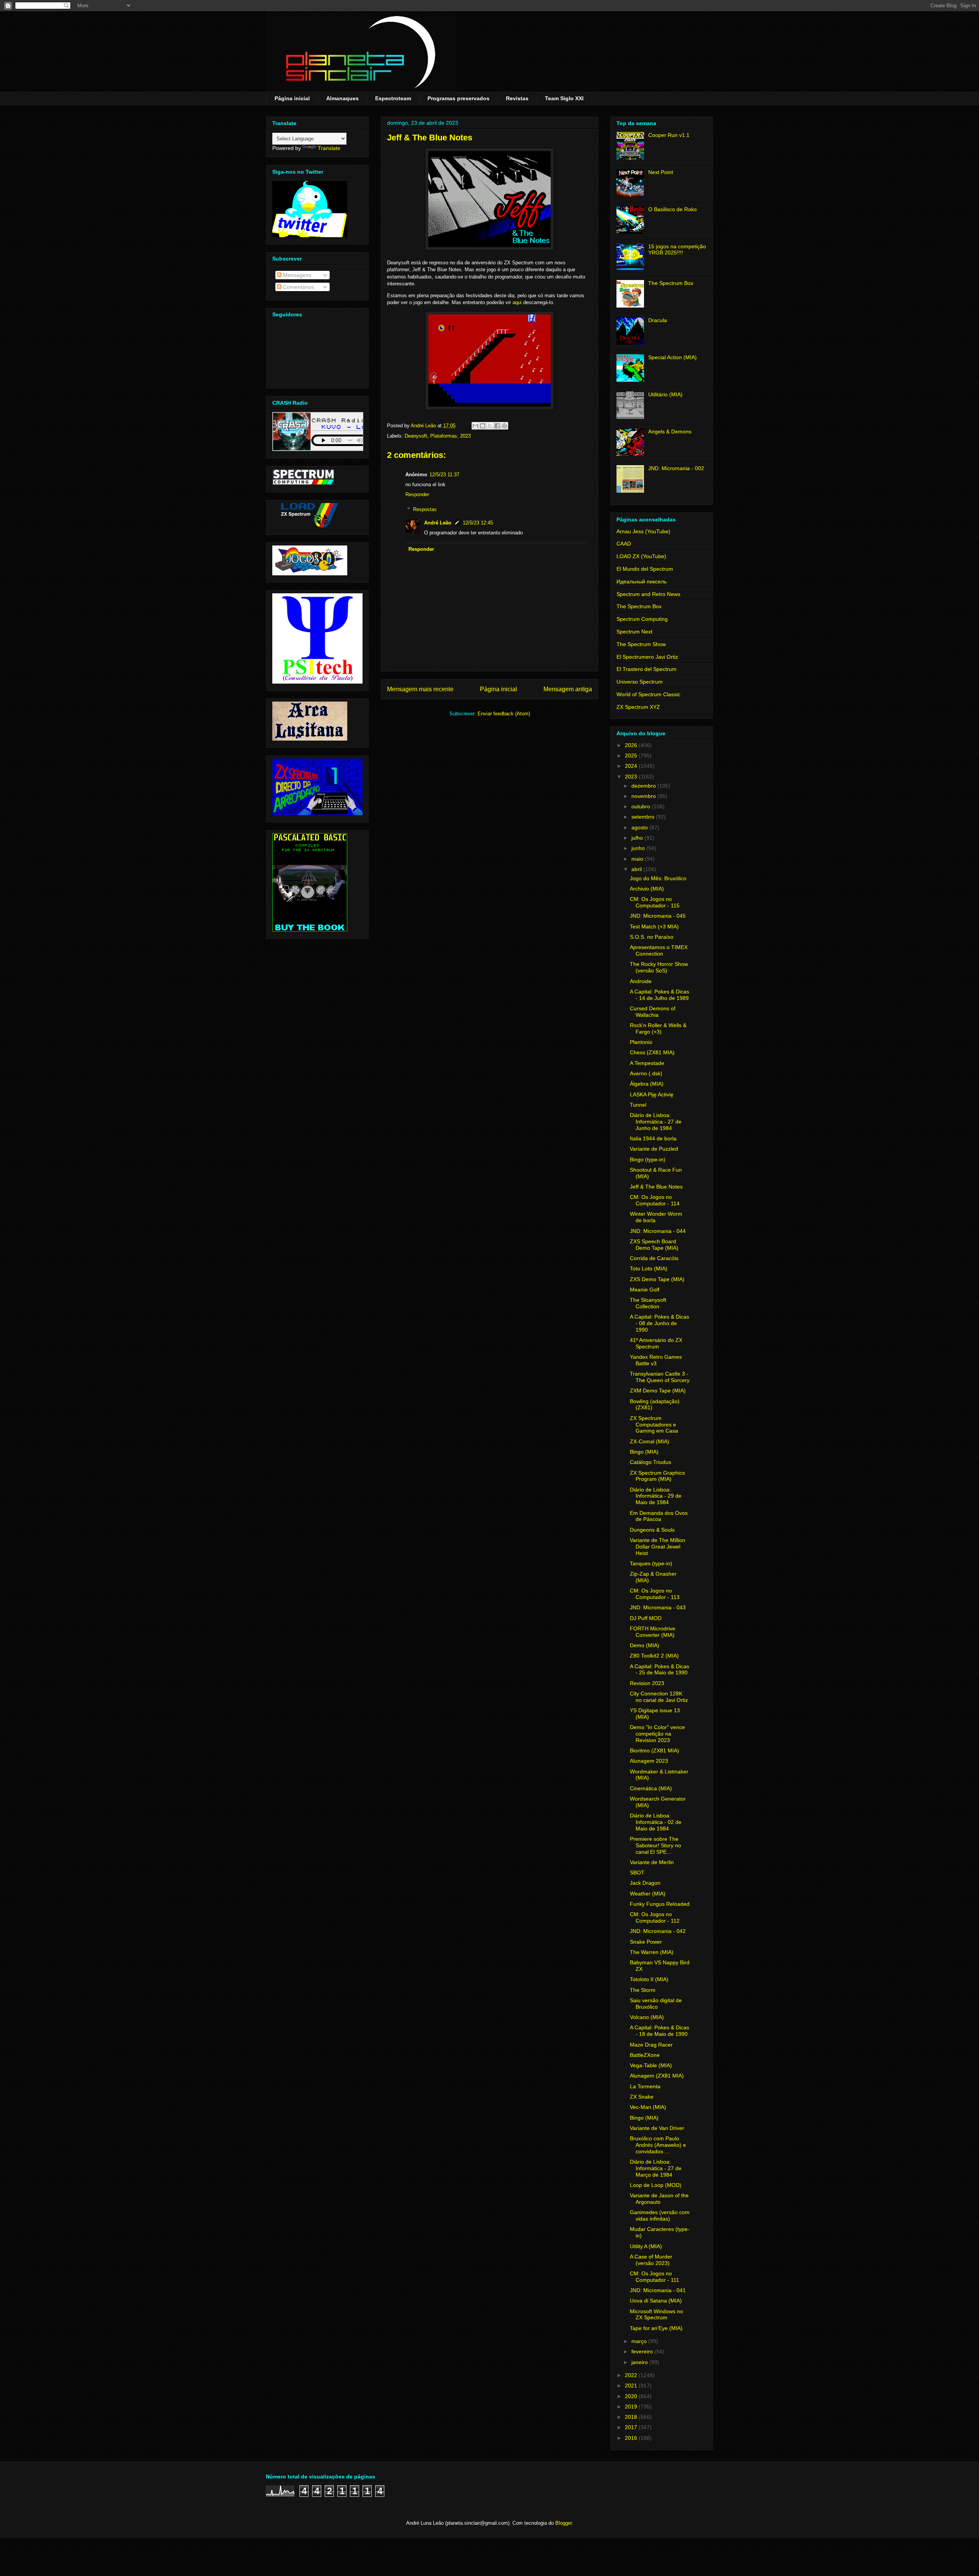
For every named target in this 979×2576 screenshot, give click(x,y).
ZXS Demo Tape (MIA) (657, 1279)
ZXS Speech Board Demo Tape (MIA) (654, 1245)
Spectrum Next (634, 632)
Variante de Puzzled (654, 1149)
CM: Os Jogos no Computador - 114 (655, 1200)
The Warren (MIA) (652, 1952)
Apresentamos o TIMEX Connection (659, 950)
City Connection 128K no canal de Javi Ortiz (659, 1697)
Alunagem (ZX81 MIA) (657, 2076)
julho (638, 838)
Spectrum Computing (642, 619)
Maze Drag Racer (651, 2045)
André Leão (438, 523)
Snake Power (646, 1942)
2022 (632, 2375)
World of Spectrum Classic (648, 694)
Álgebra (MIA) (647, 1084)
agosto (640, 827)
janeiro (640, 2362)
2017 (632, 2427)
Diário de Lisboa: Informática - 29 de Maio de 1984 (656, 1496)
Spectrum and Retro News (648, 594)
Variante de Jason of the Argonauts (659, 2199)
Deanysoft (416, 436)
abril (637, 869)
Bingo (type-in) (648, 1159)
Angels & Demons (670, 432)
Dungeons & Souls (652, 1530)
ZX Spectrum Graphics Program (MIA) (657, 1476)
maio (638, 859)
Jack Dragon (645, 1883)
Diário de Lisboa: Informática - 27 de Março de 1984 (656, 2168)
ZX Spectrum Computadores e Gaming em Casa (654, 1425)
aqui (517, 302)
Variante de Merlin (652, 1862)
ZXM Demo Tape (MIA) (658, 1391)
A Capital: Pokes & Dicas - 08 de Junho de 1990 (659, 1323)
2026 (632, 745)
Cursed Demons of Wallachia (653, 1012)
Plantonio (641, 1042)
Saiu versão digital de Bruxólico (656, 2004)
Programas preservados (459, 98)
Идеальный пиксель (642, 581)
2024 (632, 766)
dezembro (644, 786)
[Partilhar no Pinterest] (504, 426)
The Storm (643, 1990)
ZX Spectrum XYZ (638, 707)
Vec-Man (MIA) (648, 2107)
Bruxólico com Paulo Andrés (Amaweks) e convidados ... (658, 2145)
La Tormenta (645, 2086)
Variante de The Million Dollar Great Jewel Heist (658, 1547)
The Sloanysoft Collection (648, 1303)
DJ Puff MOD (646, 1618)
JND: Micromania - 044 (658, 1231)
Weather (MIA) (648, 1894)
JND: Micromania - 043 (658, 1607)
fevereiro (643, 2351)
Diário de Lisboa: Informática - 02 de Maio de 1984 (656, 1822)
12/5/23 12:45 (478, 523)
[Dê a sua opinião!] (483, 426)
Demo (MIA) (645, 1645)
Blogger (563, 2523)
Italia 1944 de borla (653, 1138)
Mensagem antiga (568, 689)
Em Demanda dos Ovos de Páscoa (659, 1516)
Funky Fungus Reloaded (660, 1904)
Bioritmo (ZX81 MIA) (655, 1750)
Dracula (658, 320)
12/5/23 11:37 (444, 475)
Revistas (517, 98)
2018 (632, 2417)
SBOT (637, 1873)
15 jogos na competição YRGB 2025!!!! (677, 250)
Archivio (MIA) (647, 889)
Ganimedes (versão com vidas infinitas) (660, 2215)
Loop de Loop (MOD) (656, 2185)
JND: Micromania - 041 (658, 2290)
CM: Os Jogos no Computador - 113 (655, 1594)
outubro (642, 806)
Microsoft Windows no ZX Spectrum (656, 2315)
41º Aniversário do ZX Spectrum (656, 1343)
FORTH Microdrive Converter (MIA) (653, 1632)
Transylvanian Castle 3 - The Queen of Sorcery (660, 1377)
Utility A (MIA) (646, 2246)
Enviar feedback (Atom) (504, 714)
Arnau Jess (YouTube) (643, 531)
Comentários (298, 287)
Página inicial (292, 98)
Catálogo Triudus (650, 1462)
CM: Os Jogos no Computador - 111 (655, 2277)
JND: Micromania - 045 (658, 916)
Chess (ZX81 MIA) (652, 1052)
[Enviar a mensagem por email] (475, 426)
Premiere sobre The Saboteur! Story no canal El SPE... (655, 1845)
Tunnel (638, 1105)
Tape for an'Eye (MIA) (656, 2328)
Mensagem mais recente (420, 689)
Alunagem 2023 (649, 1761)
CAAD (624, 544)
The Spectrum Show (641, 644)
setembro (644, 817)
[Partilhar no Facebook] (497, 426)
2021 (632, 2385)
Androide (641, 981)
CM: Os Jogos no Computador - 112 (655, 1917)
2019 (632, 2407)
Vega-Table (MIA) (651, 2065)
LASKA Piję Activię (652, 1094)
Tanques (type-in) (651, 1563)
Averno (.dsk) (646, 1073)
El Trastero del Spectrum (646, 669)
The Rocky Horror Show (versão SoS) (659, 967)
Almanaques (342, 98)
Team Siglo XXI (564, 98)
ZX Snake (642, 2097)
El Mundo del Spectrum (645, 569)
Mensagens (296, 275)
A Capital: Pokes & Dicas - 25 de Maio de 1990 (659, 1670)
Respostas (425, 509)
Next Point (661, 172)
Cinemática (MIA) (651, 1788)
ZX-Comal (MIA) (650, 1441)
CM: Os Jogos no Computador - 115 (655, 902)
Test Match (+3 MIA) (654, 927)
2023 (632, 777)
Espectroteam (393, 98)
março (640, 2341)
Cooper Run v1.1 (669, 135)
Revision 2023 (647, 1683)
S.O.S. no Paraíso (652, 937)
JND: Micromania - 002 (676, 468)
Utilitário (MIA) (665, 394)
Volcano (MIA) (647, 2017)
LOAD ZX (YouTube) (641, 556)
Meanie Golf (645, 1290)
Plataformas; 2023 (450, 436)
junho (639, 848)
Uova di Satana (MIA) (656, 2301)
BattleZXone (645, 2055)
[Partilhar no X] (490, 426)
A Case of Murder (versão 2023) (651, 2260)
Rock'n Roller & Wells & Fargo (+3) (658, 1028)
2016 (632, 2438)
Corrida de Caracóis (654, 1258)
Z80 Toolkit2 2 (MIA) (654, 1656)
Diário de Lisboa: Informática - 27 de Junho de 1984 (656, 1122)
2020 (632, 2396)
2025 (632, 756)
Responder (417, 494)
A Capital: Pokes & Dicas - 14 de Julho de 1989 (659, 995)
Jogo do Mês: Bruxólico (658, 878)
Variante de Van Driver (657, 2128)
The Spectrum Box (671, 283)
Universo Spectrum (640, 682)
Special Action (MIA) (672, 357)
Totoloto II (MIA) (649, 1979)
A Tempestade (647, 1063)
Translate (329, 148)
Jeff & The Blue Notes (656, 1187)
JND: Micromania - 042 (658, 1931)
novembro (644, 796)
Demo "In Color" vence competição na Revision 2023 (657, 1734)
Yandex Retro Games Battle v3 (656, 1360)
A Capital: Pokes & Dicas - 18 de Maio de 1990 (659, 2031)
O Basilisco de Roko (672, 209)
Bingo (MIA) (644, 1452)
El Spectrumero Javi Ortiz (647, 657)
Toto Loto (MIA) (649, 1268)
